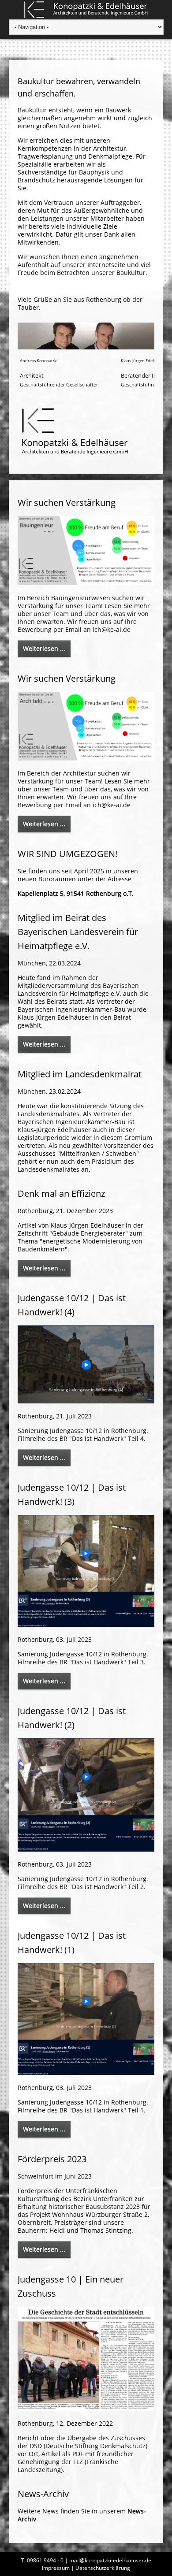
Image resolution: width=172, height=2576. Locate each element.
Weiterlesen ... (44, 648)
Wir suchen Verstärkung (67, 503)
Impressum (56, 2568)
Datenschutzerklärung (103, 2568)
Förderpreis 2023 (52, 2159)
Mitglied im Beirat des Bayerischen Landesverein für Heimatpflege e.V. (78, 932)
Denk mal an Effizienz (61, 1193)
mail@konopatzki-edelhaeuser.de (110, 2560)
